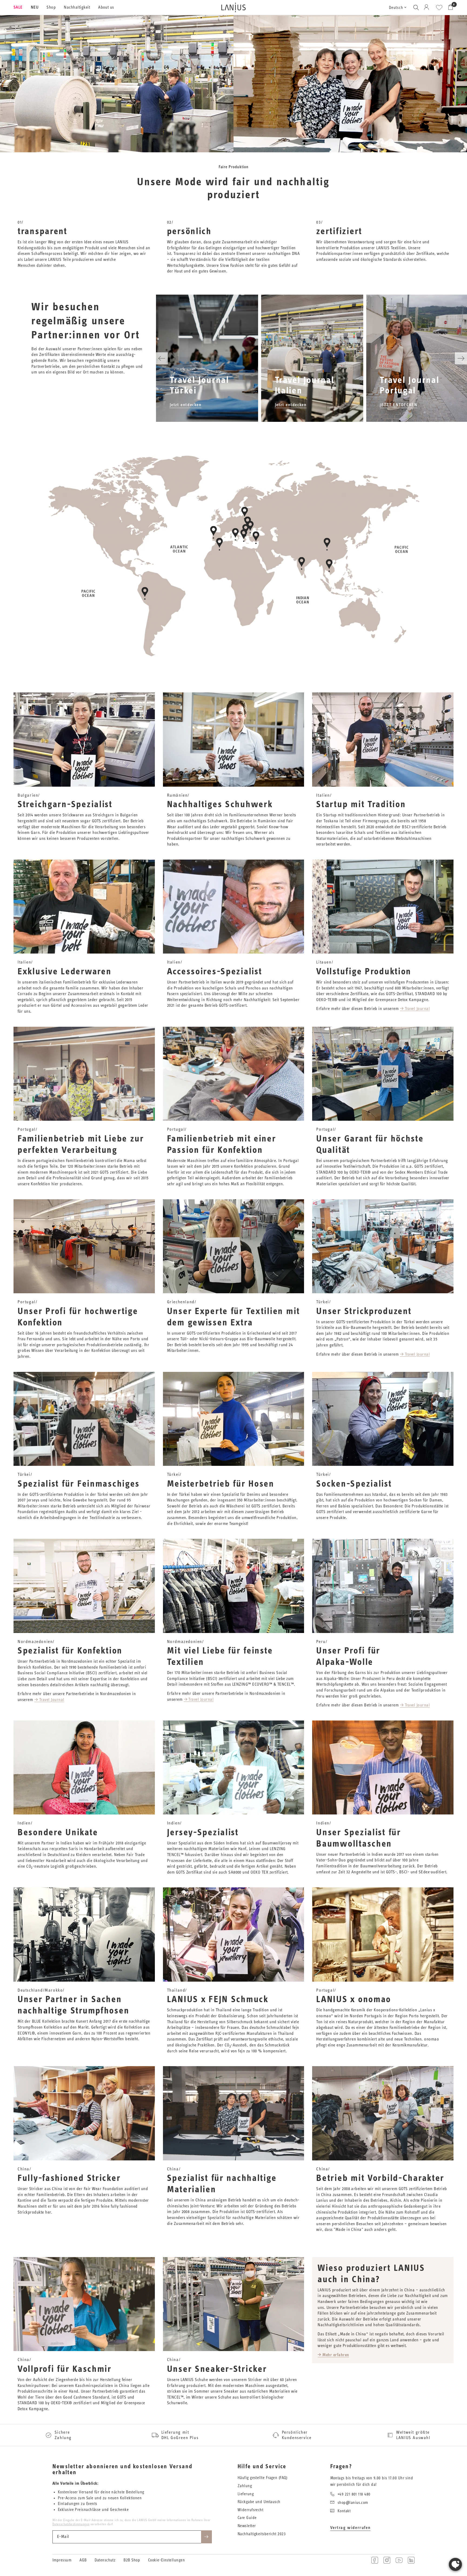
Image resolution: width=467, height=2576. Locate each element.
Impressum (62, 2560)
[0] (449, 7)
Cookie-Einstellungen (166, 2560)
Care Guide (247, 2518)
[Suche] (416, 7)
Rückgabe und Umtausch (259, 2502)
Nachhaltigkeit (77, 7)
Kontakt (344, 2511)
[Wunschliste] (439, 8)
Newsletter (247, 2526)
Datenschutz (105, 2560)
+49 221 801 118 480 (354, 2494)
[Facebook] (375, 2560)
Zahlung (245, 2486)
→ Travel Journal (415, 1009)
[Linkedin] (411, 2560)
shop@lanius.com (353, 2503)
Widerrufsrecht (250, 2510)
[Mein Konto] (427, 7)
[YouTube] (399, 2560)
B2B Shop (132, 2560)
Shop (51, 7)
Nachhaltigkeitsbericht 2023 (262, 2534)
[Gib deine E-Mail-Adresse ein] (206, 2537)
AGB (83, 2560)
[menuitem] (20, 8)
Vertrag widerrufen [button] (351, 2528)
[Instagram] (387, 2560)
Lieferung (246, 2494)
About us (106, 7)
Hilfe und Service (262, 2467)
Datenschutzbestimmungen (71, 2524)
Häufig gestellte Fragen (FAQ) (262, 2478)
